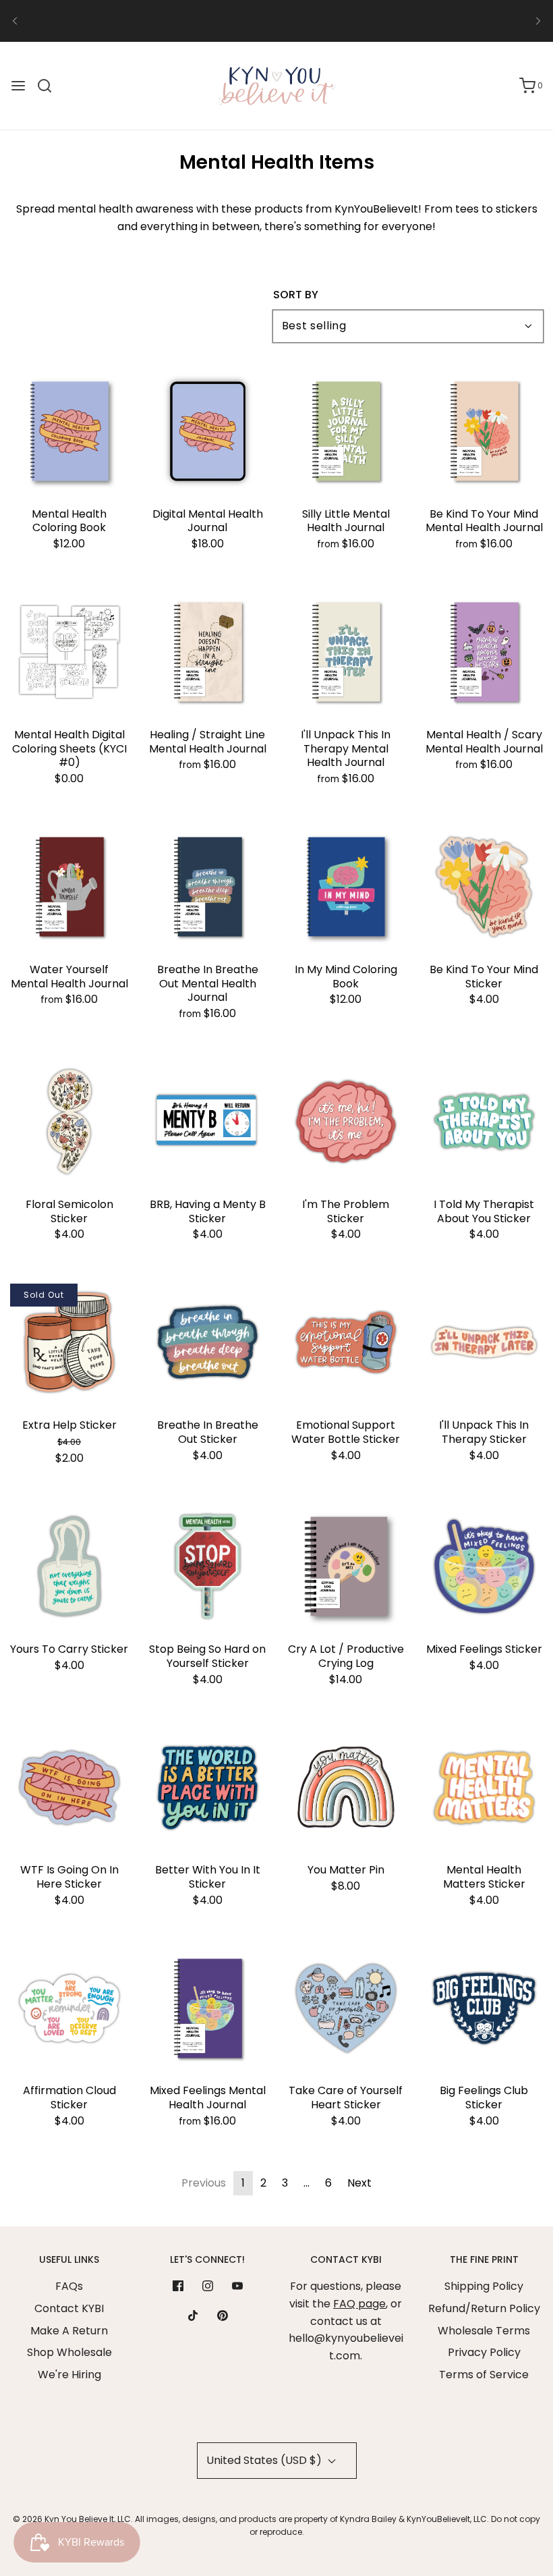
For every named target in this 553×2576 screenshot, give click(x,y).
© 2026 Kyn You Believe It (63, 2519)
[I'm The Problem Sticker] (346, 1122)
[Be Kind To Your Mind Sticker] (484, 887)
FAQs (69, 2286)
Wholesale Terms (484, 2331)
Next (359, 2183)
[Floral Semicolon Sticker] (69, 1122)
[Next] (538, 21)
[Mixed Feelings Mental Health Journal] (207, 2008)
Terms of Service (484, 2375)
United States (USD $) (265, 2460)
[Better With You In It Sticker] (207, 1787)
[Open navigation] (18, 86)
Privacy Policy (484, 2352)
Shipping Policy (484, 2286)
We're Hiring (69, 2375)
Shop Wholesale (69, 2352)
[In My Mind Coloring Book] (346, 887)
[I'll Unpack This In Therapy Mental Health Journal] (346, 652)
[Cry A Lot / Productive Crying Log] (346, 1567)
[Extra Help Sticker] (69, 1343)
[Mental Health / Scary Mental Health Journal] (484, 652)
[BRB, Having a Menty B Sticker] (207, 1122)
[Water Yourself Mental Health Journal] (69, 887)
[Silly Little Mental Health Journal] (346, 432)
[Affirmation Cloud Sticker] (69, 2008)
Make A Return (69, 2331)
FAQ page (359, 2304)
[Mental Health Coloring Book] (69, 432)
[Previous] (15, 21)
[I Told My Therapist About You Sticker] (484, 1122)
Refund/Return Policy (484, 2308)
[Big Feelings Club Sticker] (484, 2008)
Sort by (296, 295)
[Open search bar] (50, 86)
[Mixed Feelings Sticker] (484, 1567)
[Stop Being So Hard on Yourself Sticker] (207, 1567)
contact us (435, 17)
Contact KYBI (69, 2308)
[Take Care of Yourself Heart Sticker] (346, 2008)
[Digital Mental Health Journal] (207, 432)
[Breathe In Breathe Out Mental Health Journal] (207, 887)
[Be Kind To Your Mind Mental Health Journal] (484, 432)
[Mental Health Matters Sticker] (484, 1787)
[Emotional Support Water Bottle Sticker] (346, 1343)
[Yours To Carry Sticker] (69, 1567)
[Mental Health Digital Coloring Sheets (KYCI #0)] (69, 652)
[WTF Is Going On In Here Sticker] (69, 1787)
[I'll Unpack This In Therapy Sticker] (484, 1343)
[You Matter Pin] (346, 1787)
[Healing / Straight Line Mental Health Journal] (207, 652)
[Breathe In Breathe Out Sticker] (207, 1343)
